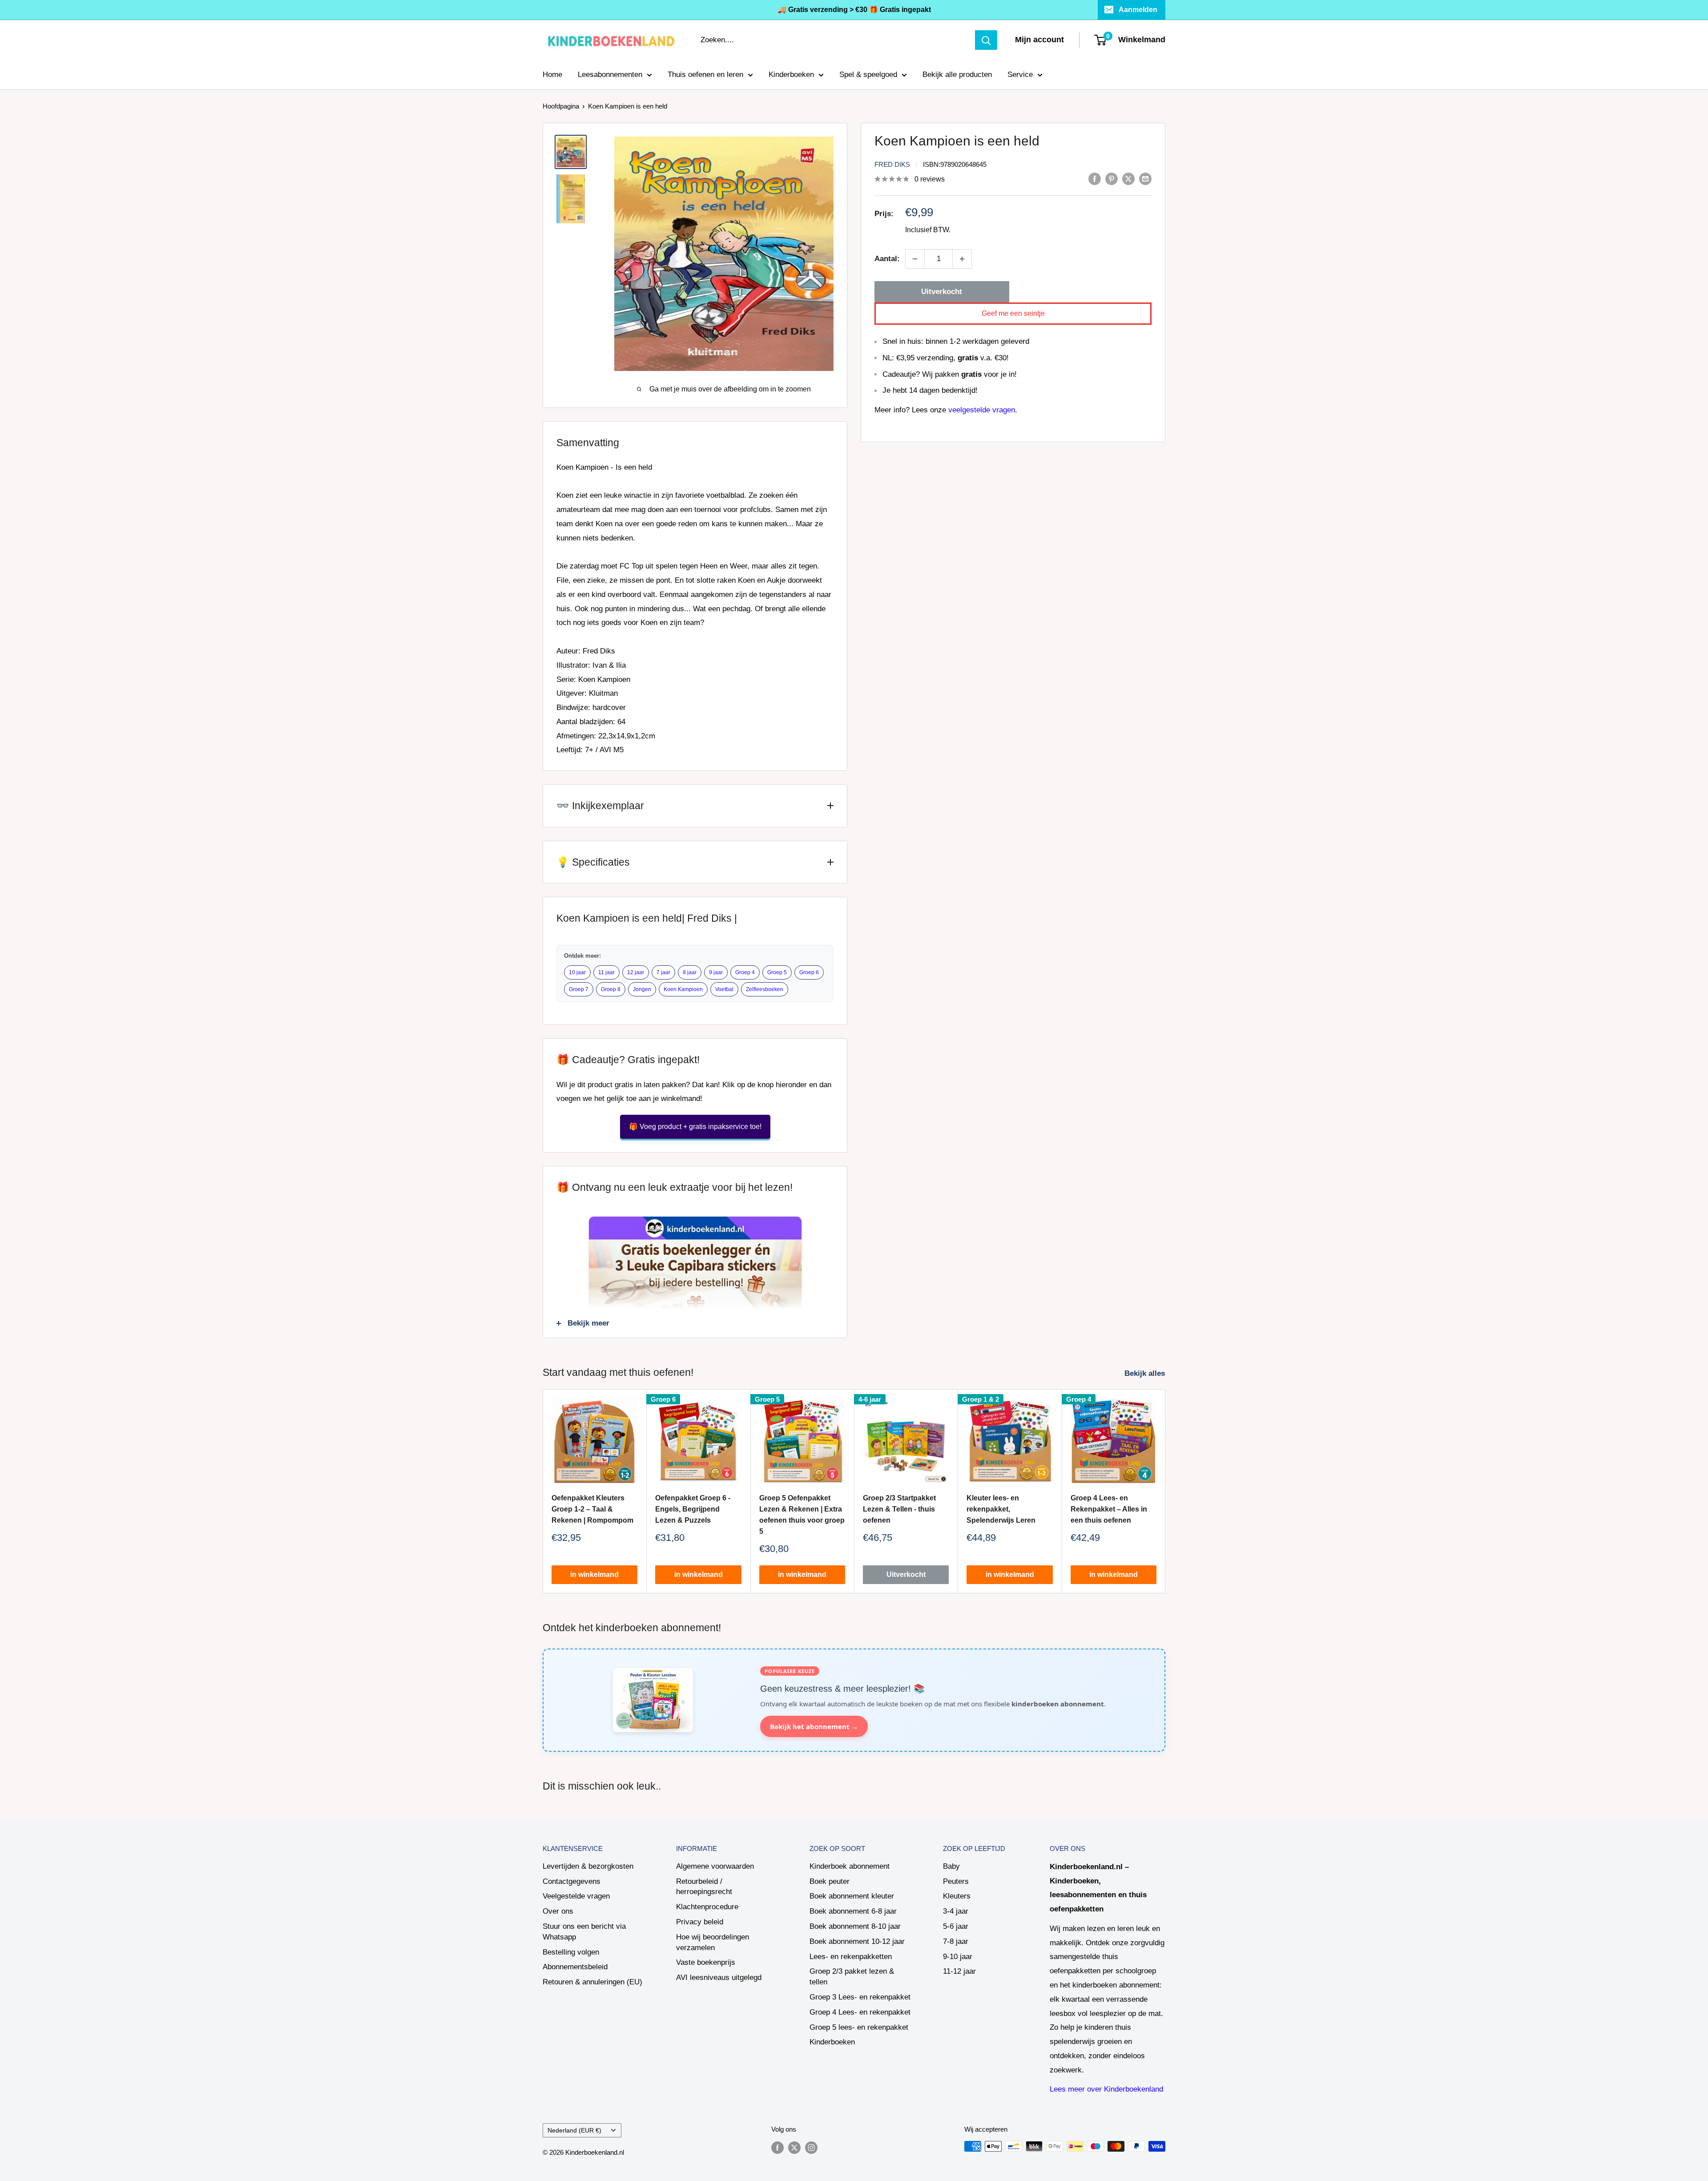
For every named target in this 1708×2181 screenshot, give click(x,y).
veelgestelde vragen (982, 410)
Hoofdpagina (561, 106)
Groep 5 (777, 972)
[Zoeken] (986, 40)
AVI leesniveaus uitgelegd (719, 1977)
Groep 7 (579, 989)
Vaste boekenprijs (706, 1962)
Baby (951, 1866)
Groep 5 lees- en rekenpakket (859, 2027)
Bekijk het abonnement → (814, 1726)
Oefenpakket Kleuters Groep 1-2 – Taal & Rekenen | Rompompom (592, 1510)
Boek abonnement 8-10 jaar (855, 1926)
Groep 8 (611, 989)
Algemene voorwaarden (715, 1866)
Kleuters (957, 1896)
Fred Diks (892, 164)
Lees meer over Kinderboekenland (1106, 2089)
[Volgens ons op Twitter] (794, 2147)
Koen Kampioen (683, 989)
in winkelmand (594, 1575)
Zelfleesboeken (765, 989)
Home (552, 75)
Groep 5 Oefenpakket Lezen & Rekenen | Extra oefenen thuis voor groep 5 (802, 1515)
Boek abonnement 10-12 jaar (857, 1941)
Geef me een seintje (1013, 313)
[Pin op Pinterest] (1112, 178)
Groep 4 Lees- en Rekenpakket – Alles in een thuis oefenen (1109, 1510)
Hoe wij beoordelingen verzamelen (713, 1942)
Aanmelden (1138, 10)
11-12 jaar (959, 1971)
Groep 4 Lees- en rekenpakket (860, 2012)
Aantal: (887, 259)
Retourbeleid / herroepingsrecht (704, 1887)
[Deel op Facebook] (1095, 178)
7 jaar (663, 972)
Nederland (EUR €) (574, 2130)
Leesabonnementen (610, 75)
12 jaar (636, 972)
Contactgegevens (572, 1881)
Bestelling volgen (571, 1952)
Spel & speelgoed (868, 75)
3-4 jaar (956, 1911)
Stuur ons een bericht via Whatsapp (584, 1932)
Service (1020, 75)
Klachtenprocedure (707, 1907)
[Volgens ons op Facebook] (777, 2147)
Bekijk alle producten (957, 75)
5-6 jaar (956, 1926)
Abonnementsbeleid (575, 1967)
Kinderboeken (791, 75)
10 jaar (577, 972)
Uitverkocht (942, 292)
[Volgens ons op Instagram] (811, 2147)
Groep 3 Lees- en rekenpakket (860, 1997)
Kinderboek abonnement (850, 1866)
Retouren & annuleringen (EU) (592, 1982)
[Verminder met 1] (915, 259)
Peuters (956, 1881)
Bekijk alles (1146, 1373)
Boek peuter (830, 1881)
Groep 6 (809, 972)
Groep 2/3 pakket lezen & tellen (852, 1977)
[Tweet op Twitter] (1128, 178)
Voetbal (724, 989)
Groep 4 (745, 972)
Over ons (558, 1911)
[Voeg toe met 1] (962, 259)
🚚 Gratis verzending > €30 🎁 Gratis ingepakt (854, 10)
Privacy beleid (700, 1922)
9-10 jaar (958, 1957)
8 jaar (690, 972)
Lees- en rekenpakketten (851, 1957)
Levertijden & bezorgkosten (588, 1866)
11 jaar (606, 972)
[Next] (1166, 1491)
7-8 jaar (956, 1941)
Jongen (642, 989)
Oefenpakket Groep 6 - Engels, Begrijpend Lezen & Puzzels (693, 1510)
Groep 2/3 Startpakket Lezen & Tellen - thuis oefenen (899, 1510)
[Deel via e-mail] (1145, 178)
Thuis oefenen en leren (705, 75)
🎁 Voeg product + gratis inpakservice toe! (695, 1127)
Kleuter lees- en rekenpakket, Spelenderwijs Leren (1001, 1510)
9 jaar (716, 972)
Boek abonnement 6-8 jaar (853, 1911)
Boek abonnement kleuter (852, 1896)
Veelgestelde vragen (576, 1896)
